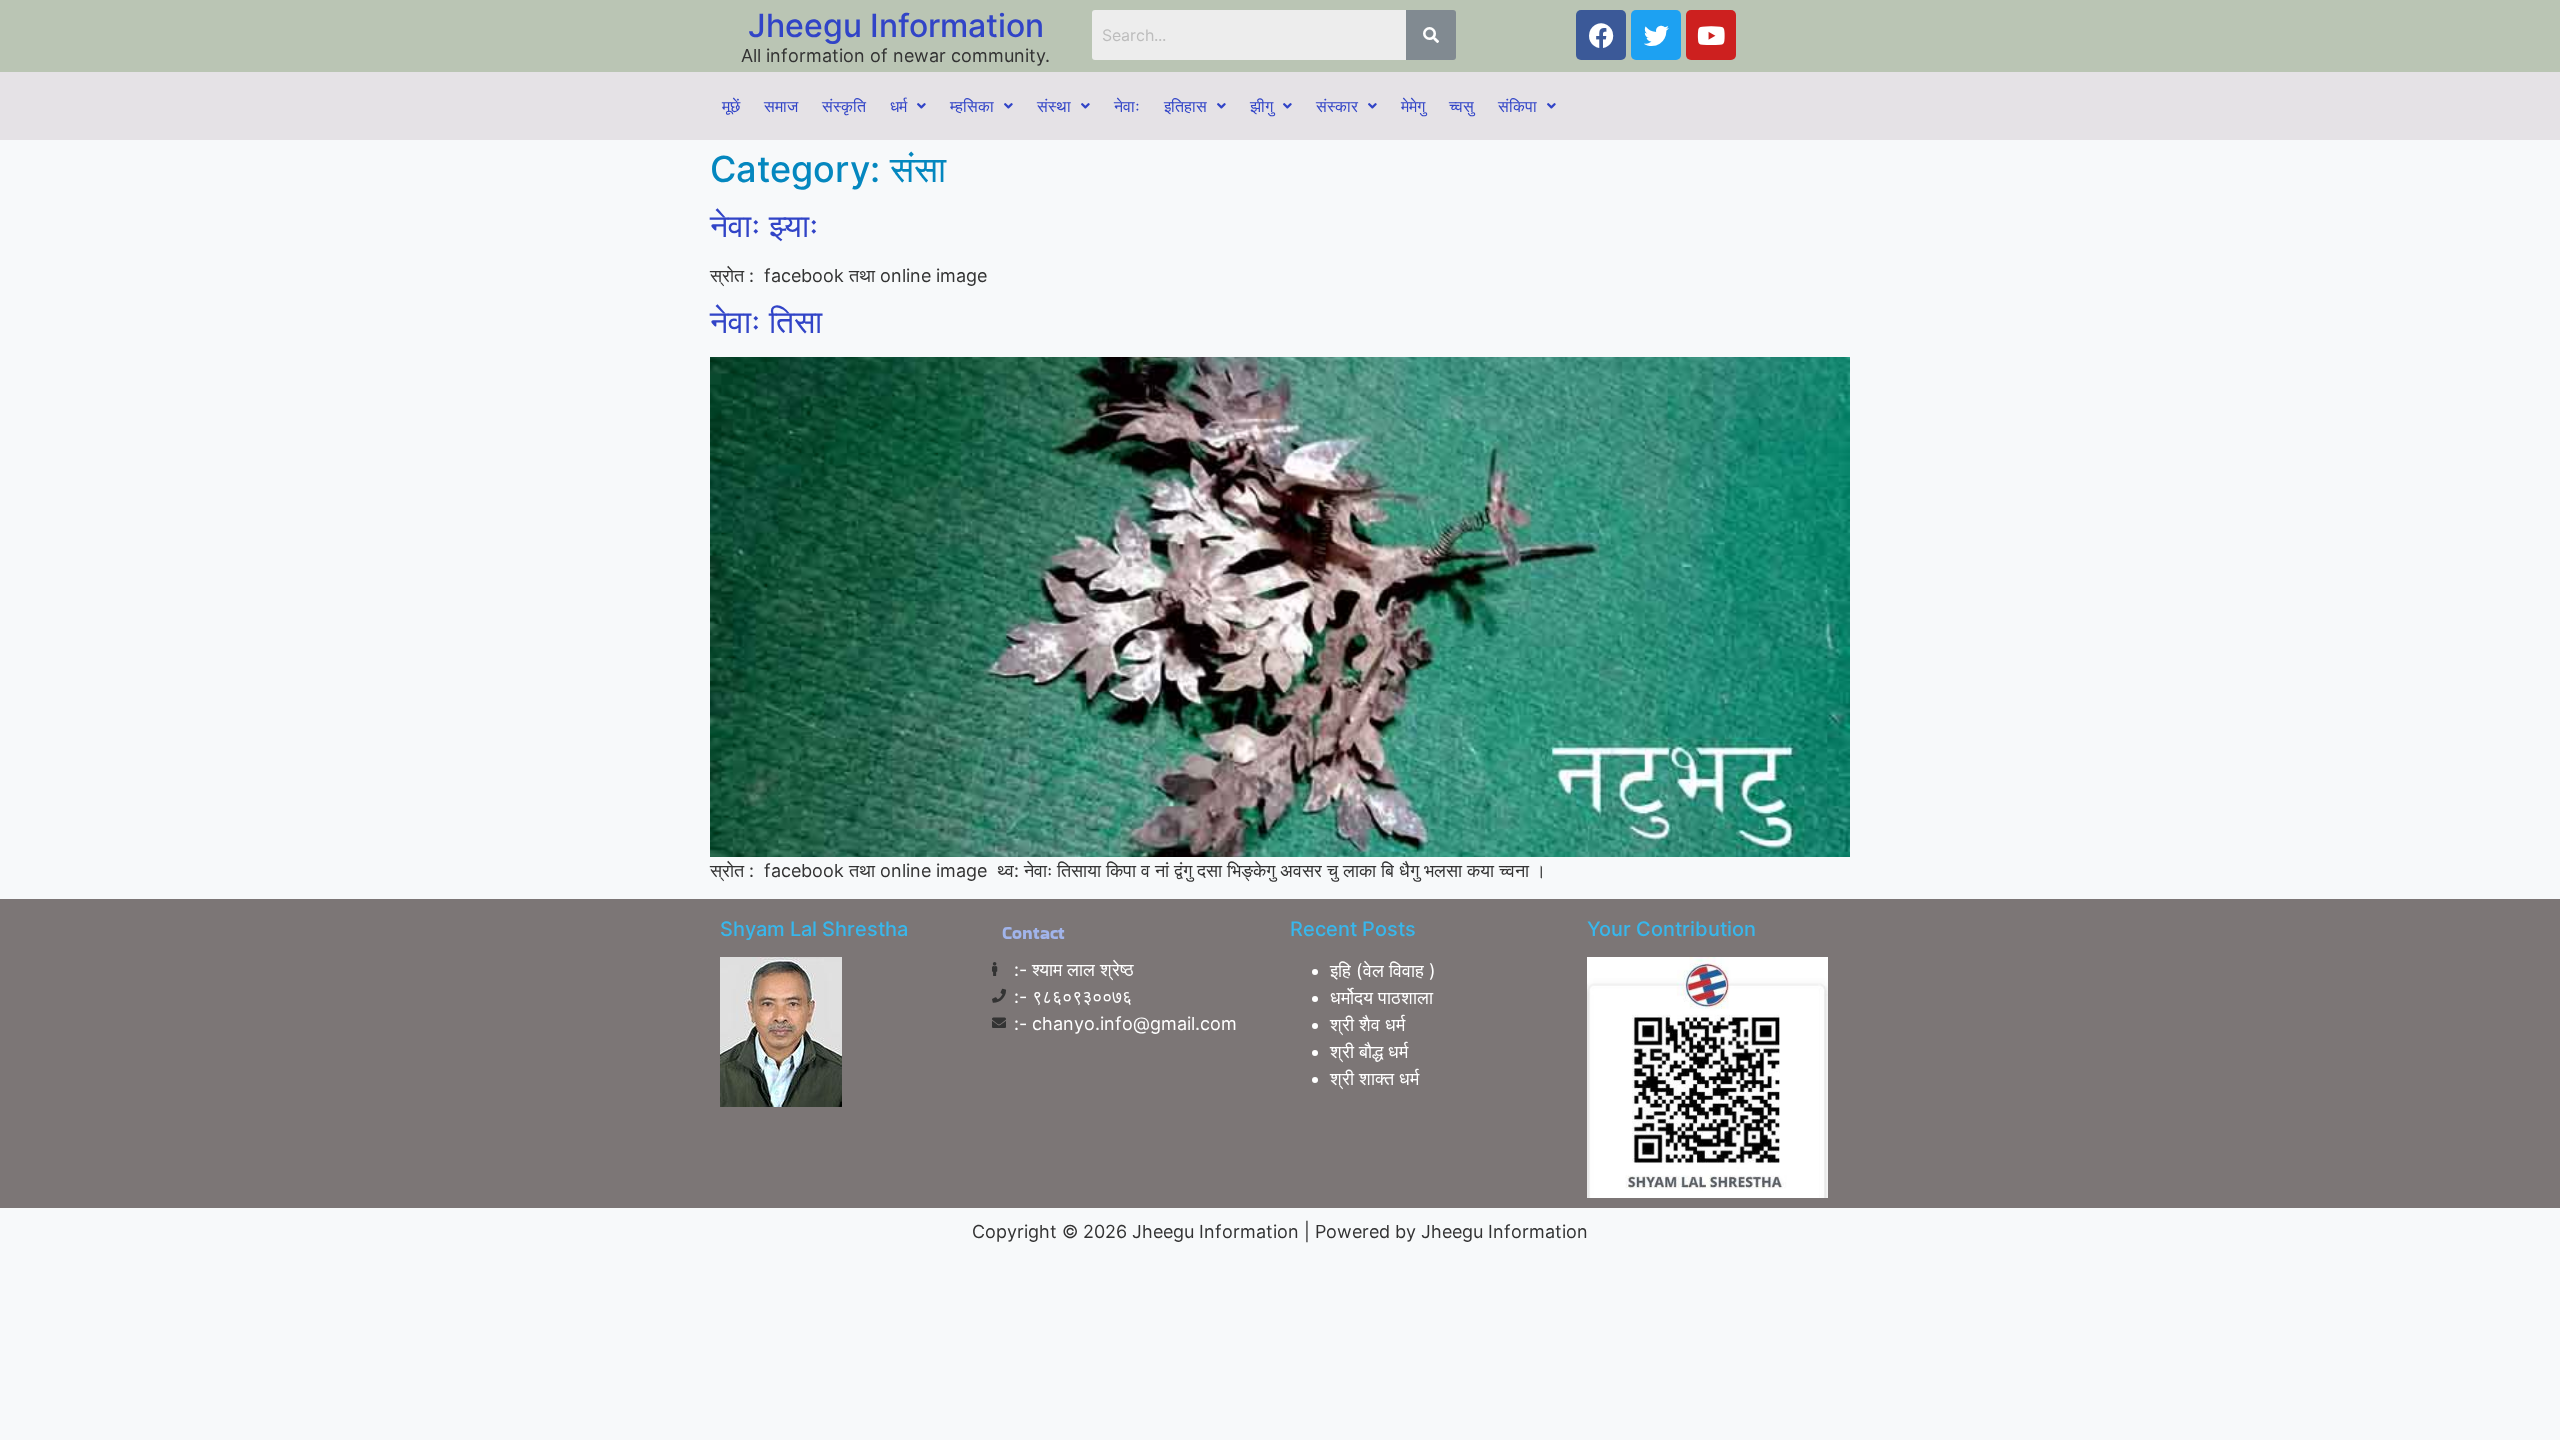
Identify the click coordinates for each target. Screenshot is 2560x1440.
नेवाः (1127, 106)
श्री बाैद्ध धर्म (1369, 1051)
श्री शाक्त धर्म (1374, 1078)
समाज (781, 106)
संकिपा (1517, 106)
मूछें (731, 106)
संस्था (1054, 106)
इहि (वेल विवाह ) (1383, 970)
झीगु (1261, 106)
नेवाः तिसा (766, 321)
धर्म (898, 106)
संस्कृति (844, 106)
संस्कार (1337, 106)
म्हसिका (972, 106)
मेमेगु (1413, 106)
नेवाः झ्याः (764, 225)
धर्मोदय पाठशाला (1381, 997)
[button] (908, 106)
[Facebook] (1601, 35)
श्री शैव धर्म (1367, 1024)
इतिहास (1185, 106)
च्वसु (1461, 106)
